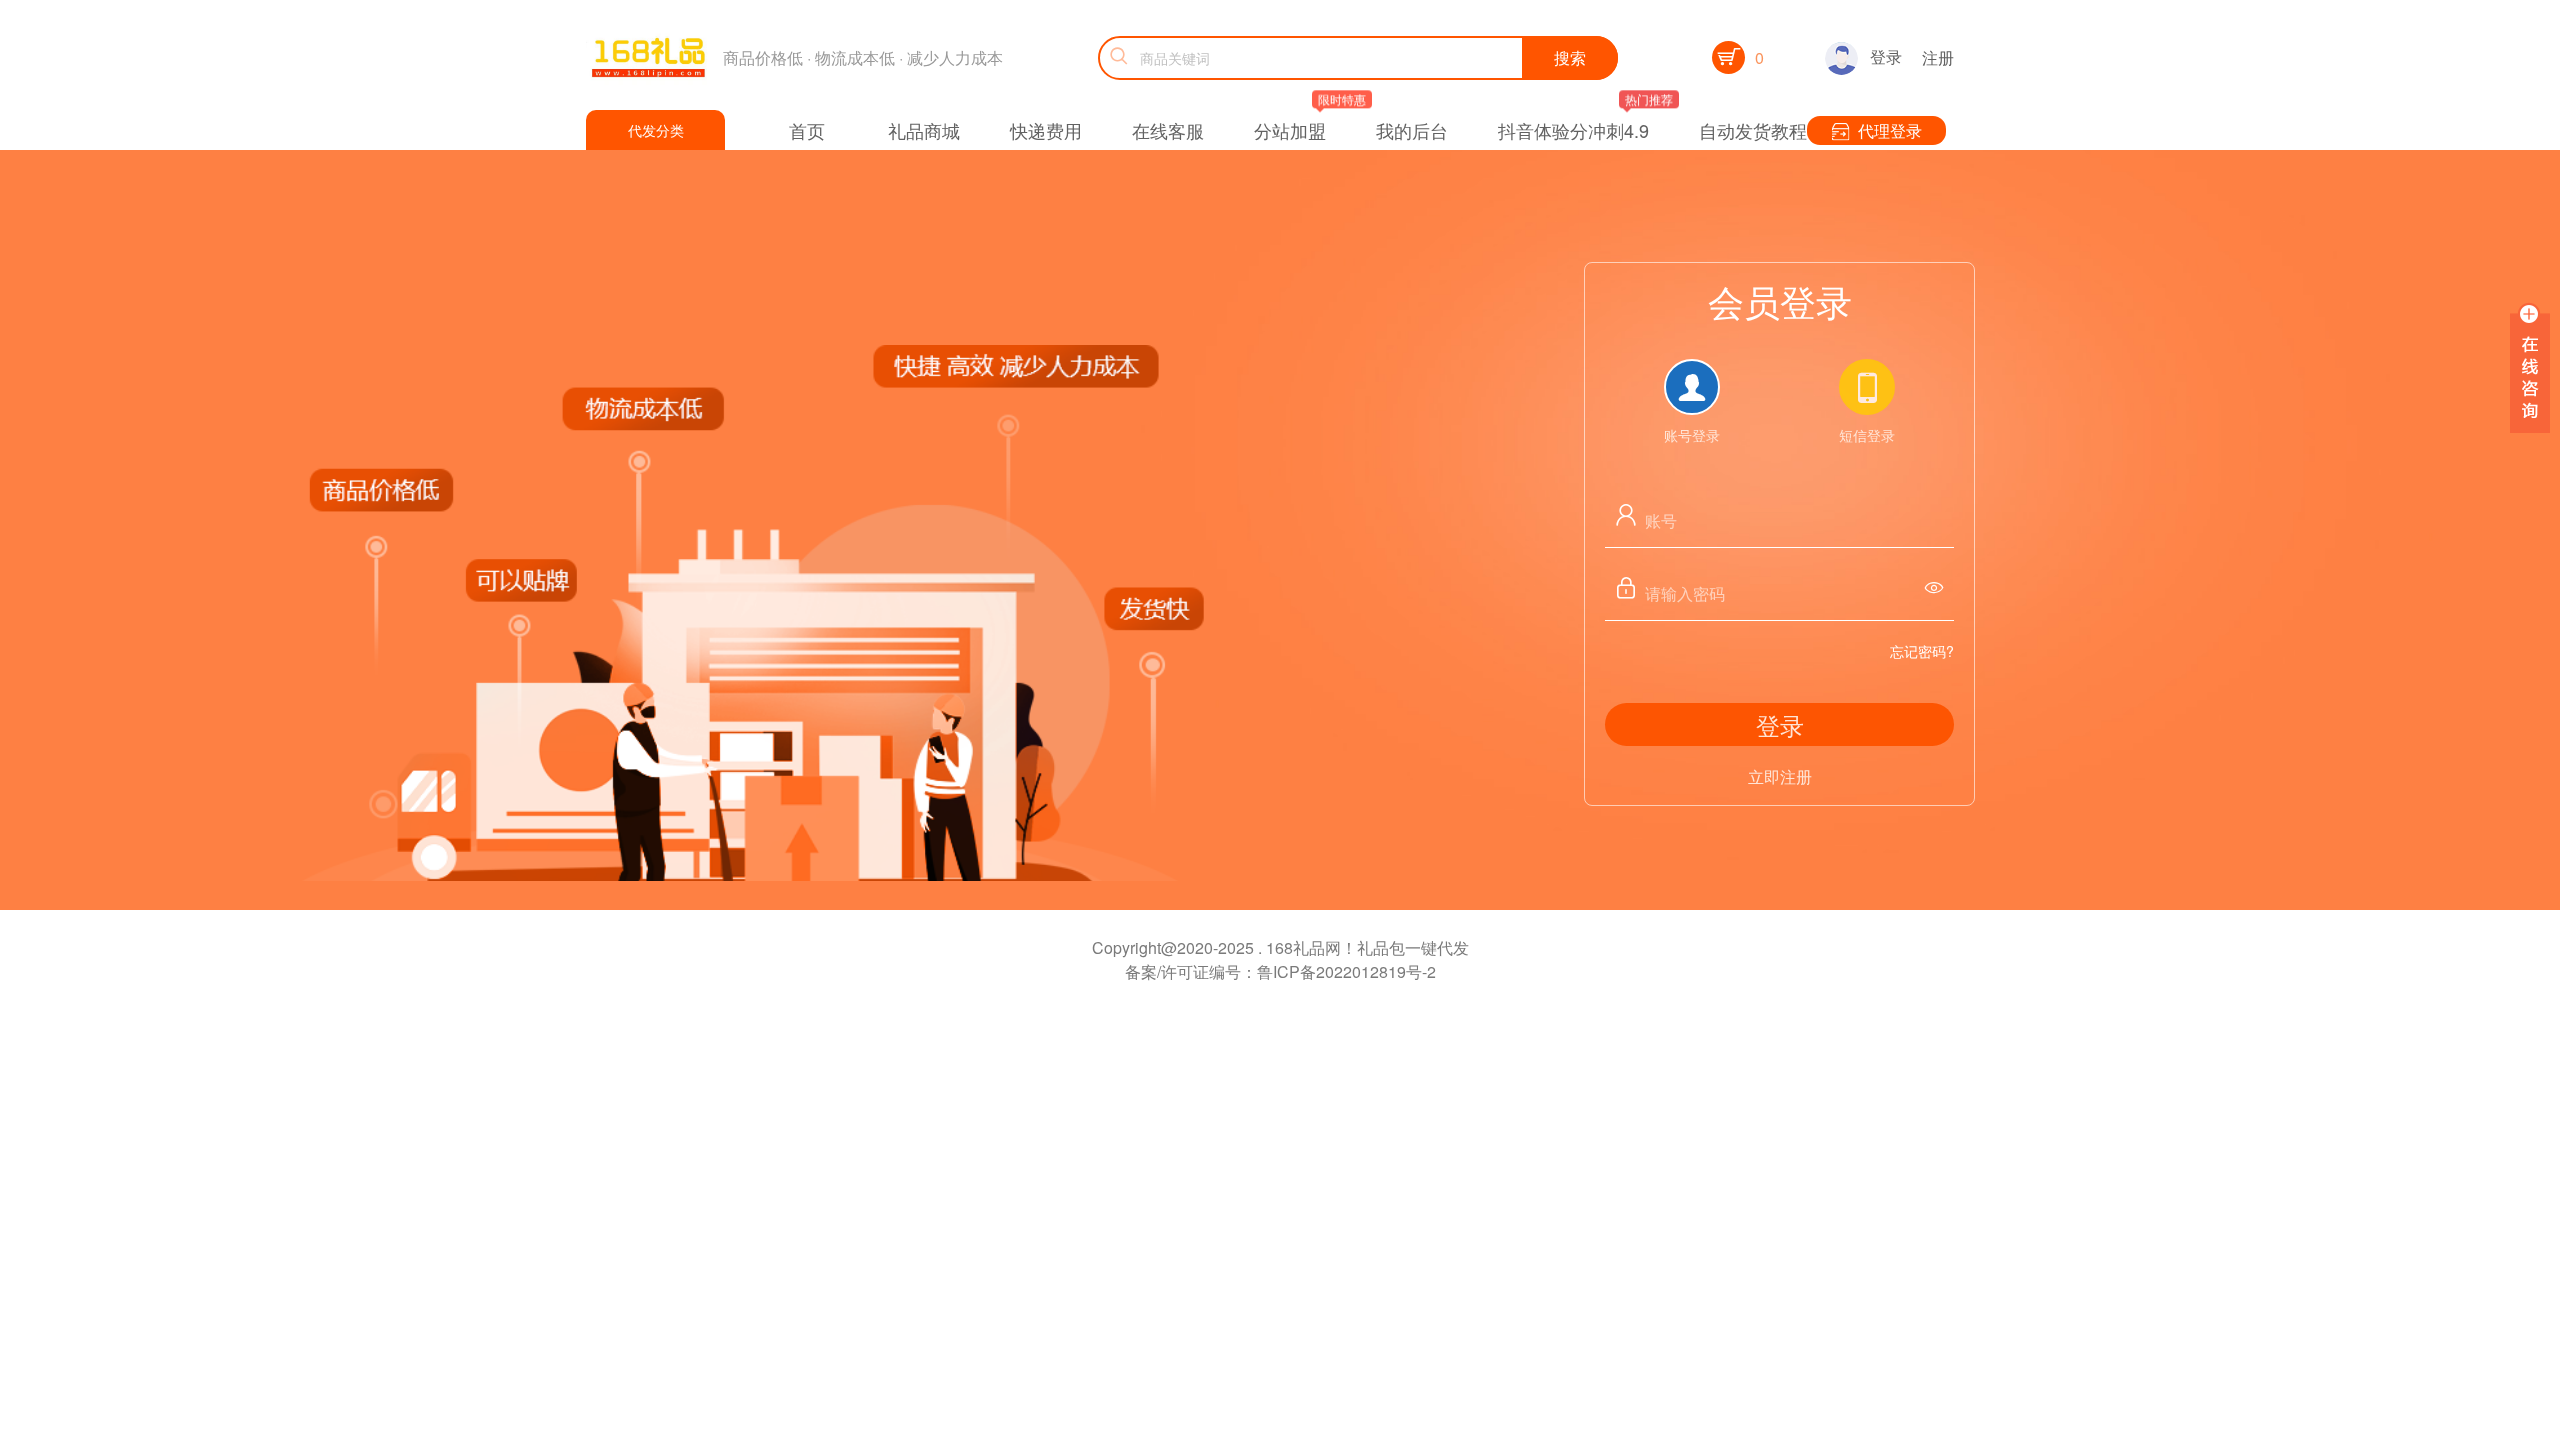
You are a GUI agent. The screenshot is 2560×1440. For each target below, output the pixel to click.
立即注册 (1780, 777)
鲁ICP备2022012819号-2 (1346, 971)
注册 (1938, 57)
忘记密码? (1922, 651)
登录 (1886, 56)
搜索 (1570, 57)
